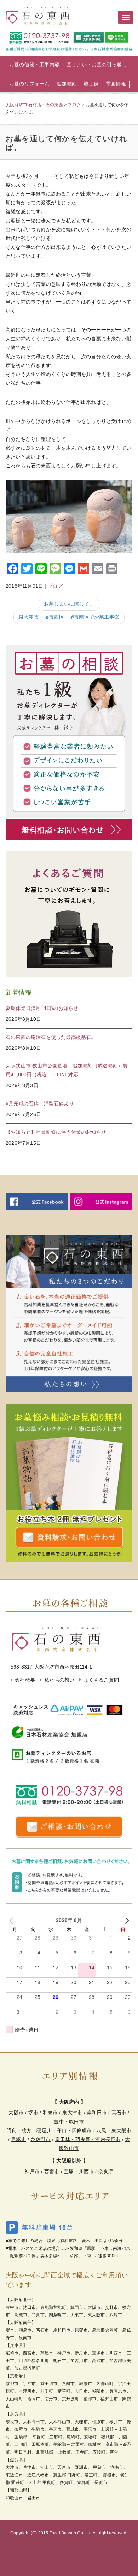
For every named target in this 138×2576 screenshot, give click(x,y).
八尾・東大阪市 (114, 2131)
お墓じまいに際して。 (69, 604)
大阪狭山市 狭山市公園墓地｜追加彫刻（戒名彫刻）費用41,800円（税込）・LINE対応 (67, 1070)
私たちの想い (59, 1680)
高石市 (119, 2113)
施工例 (91, 84)
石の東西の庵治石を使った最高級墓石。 (51, 1037)
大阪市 (16, 2113)
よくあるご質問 (101, 1680)
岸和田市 (97, 2113)
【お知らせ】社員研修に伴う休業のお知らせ (56, 1132)
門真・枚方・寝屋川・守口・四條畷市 (49, 2131)
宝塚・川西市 (79, 2171)
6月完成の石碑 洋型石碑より (40, 1103)
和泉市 (50, 2113)
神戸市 (32, 2171)
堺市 (33, 2113)
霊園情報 (116, 84)
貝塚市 (19, 2139)
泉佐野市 (41, 2139)
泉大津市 (72, 2113)
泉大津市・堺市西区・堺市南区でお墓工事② (69, 617)
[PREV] (12, 1920)
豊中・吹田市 (69, 2122)
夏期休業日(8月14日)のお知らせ (42, 1008)
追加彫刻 (67, 84)
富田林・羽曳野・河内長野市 (88, 2139)
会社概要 (25, 1680)
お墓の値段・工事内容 (34, 65)
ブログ (55, 586)
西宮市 (52, 2171)
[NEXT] (126, 1920)
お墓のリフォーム (29, 84)
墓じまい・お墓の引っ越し (97, 65)
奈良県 (106, 2171)
